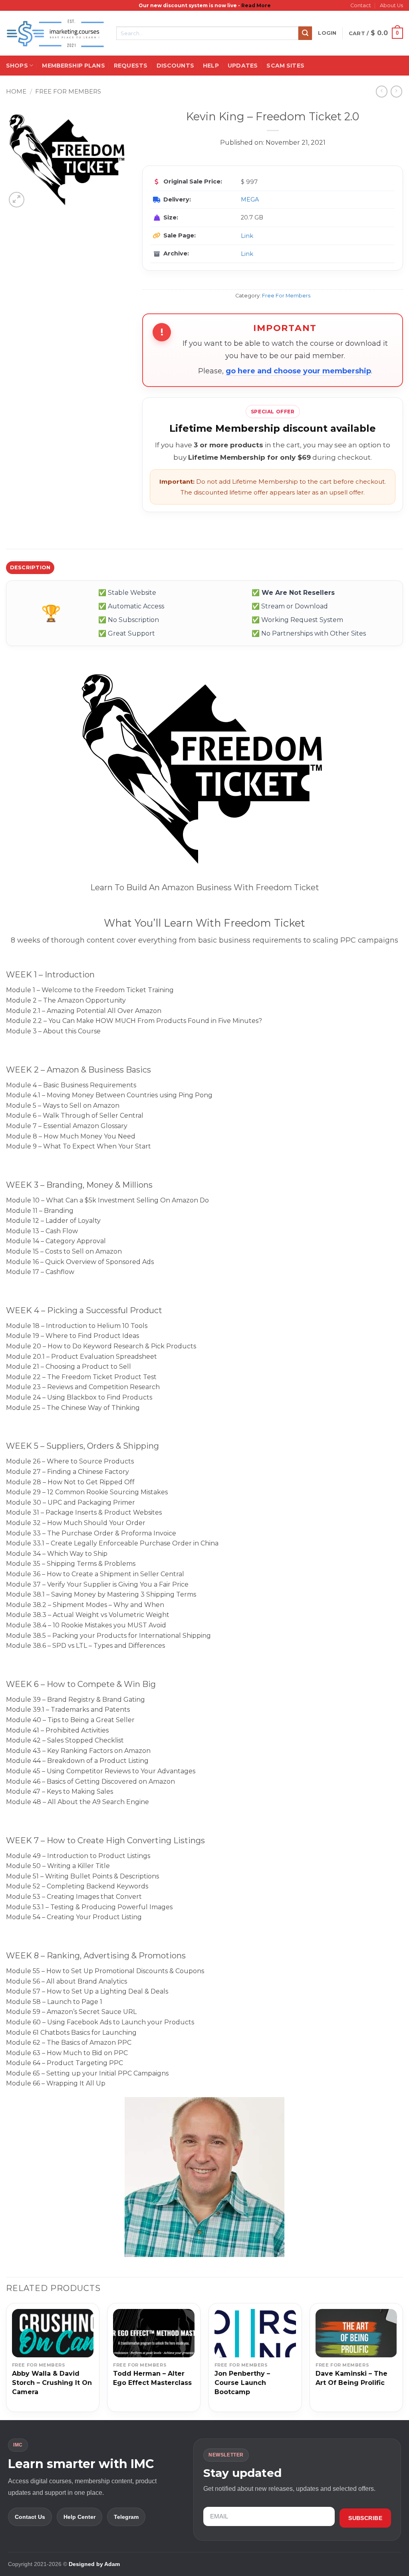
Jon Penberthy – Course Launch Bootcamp (242, 2383)
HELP (211, 66)
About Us (391, 5)
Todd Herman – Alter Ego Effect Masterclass (152, 2378)
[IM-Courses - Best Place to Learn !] (55, 33)
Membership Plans (73, 66)
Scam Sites (285, 66)
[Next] (403, 2361)
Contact (361, 5)
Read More (256, 5)
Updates (243, 66)
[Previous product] (396, 91)
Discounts (175, 66)
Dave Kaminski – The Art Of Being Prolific (351, 2378)
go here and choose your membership (298, 371)
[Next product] (382, 91)
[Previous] (6, 2361)
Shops (17, 66)
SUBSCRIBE (365, 2518)
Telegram (126, 2517)
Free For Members (68, 91)
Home (16, 91)
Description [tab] (30, 567)
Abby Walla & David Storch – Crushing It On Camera (52, 2383)
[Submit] (305, 33)
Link (247, 236)
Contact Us (30, 2517)
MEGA (250, 199)
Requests (131, 66)
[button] (327, 33)
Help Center (79, 2517)
